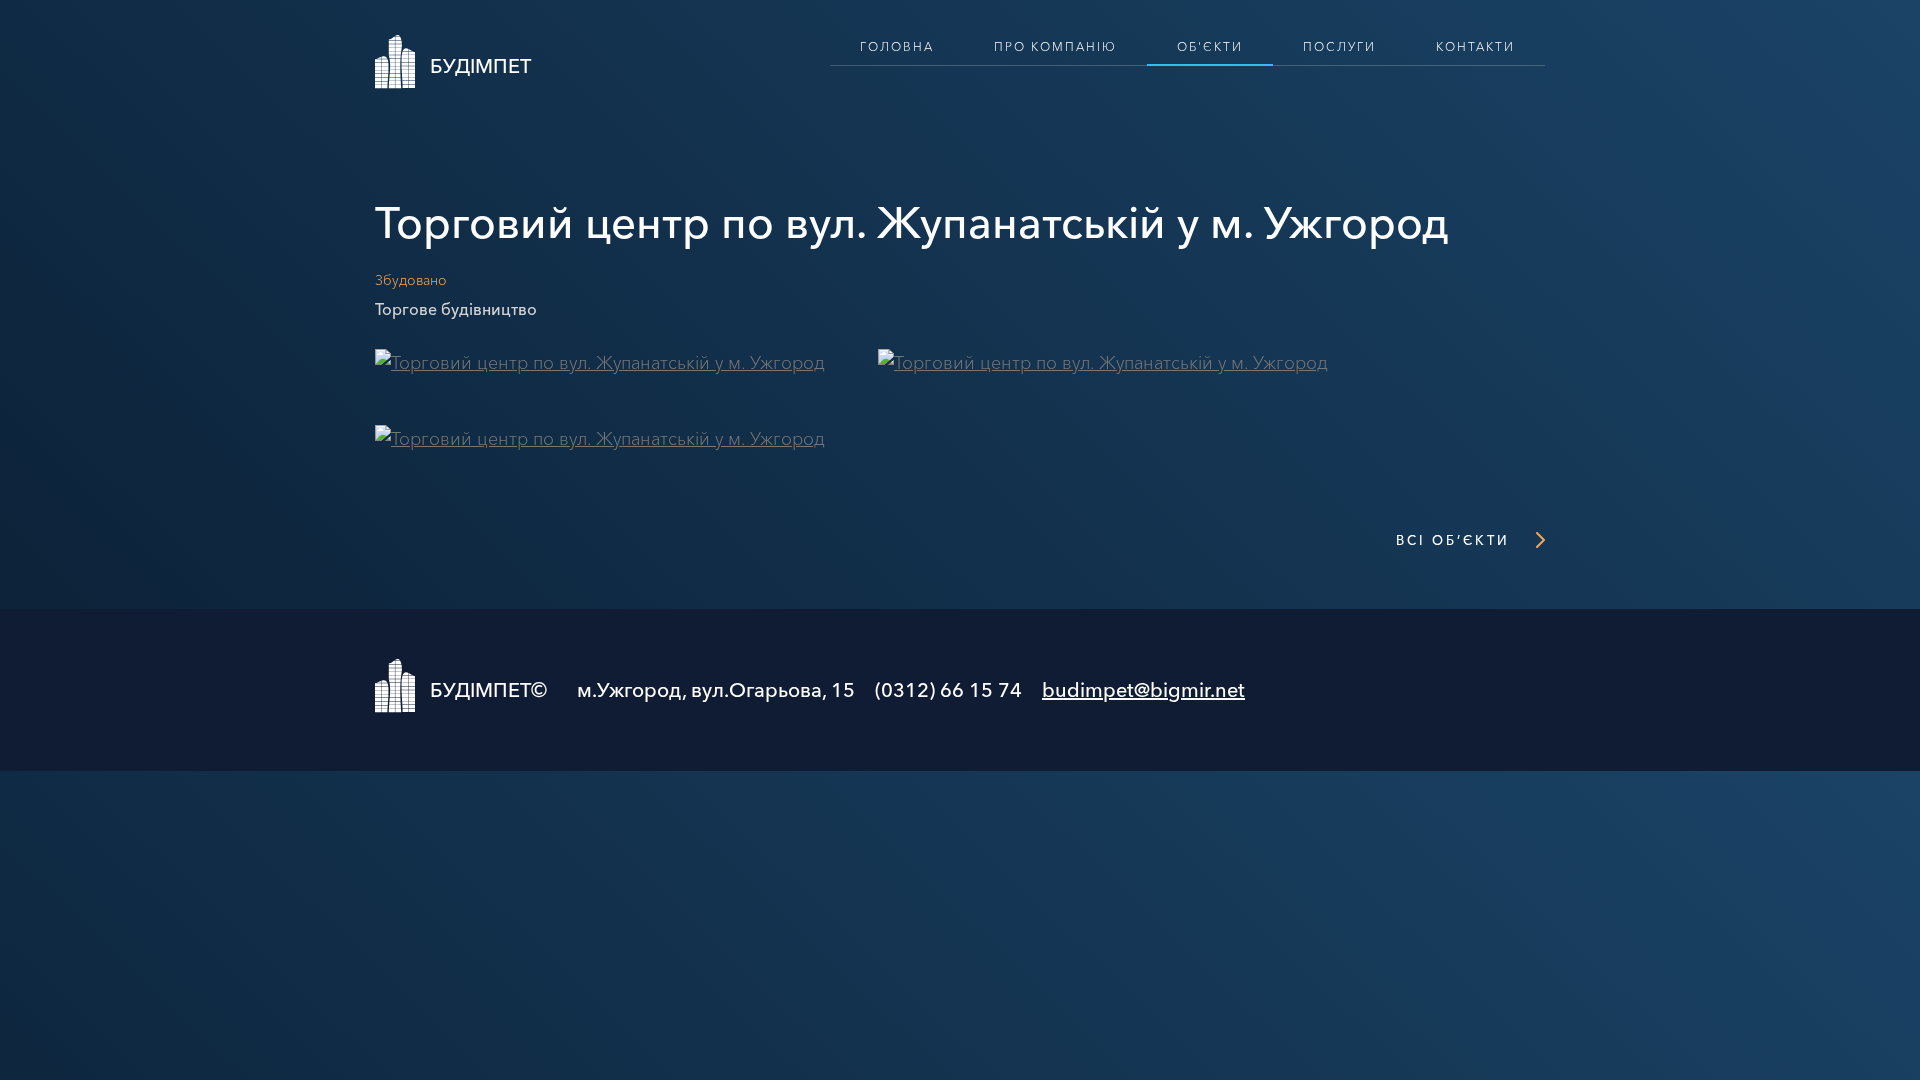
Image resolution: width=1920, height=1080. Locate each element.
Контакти (1475, 46)
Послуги (1339, 46)
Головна (897, 46)
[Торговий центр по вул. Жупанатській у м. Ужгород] (600, 363)
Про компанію (1055, 46)
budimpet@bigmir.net (1143, 690)
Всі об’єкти (1453, 540)
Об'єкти (1210, 46)
